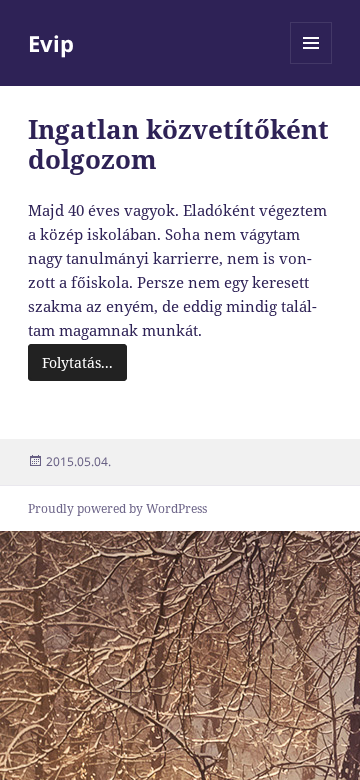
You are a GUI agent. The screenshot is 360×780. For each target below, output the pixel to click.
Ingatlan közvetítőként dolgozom (178, 144)
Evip (51, 43)
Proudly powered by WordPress (117, 508)
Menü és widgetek (311, 63)
